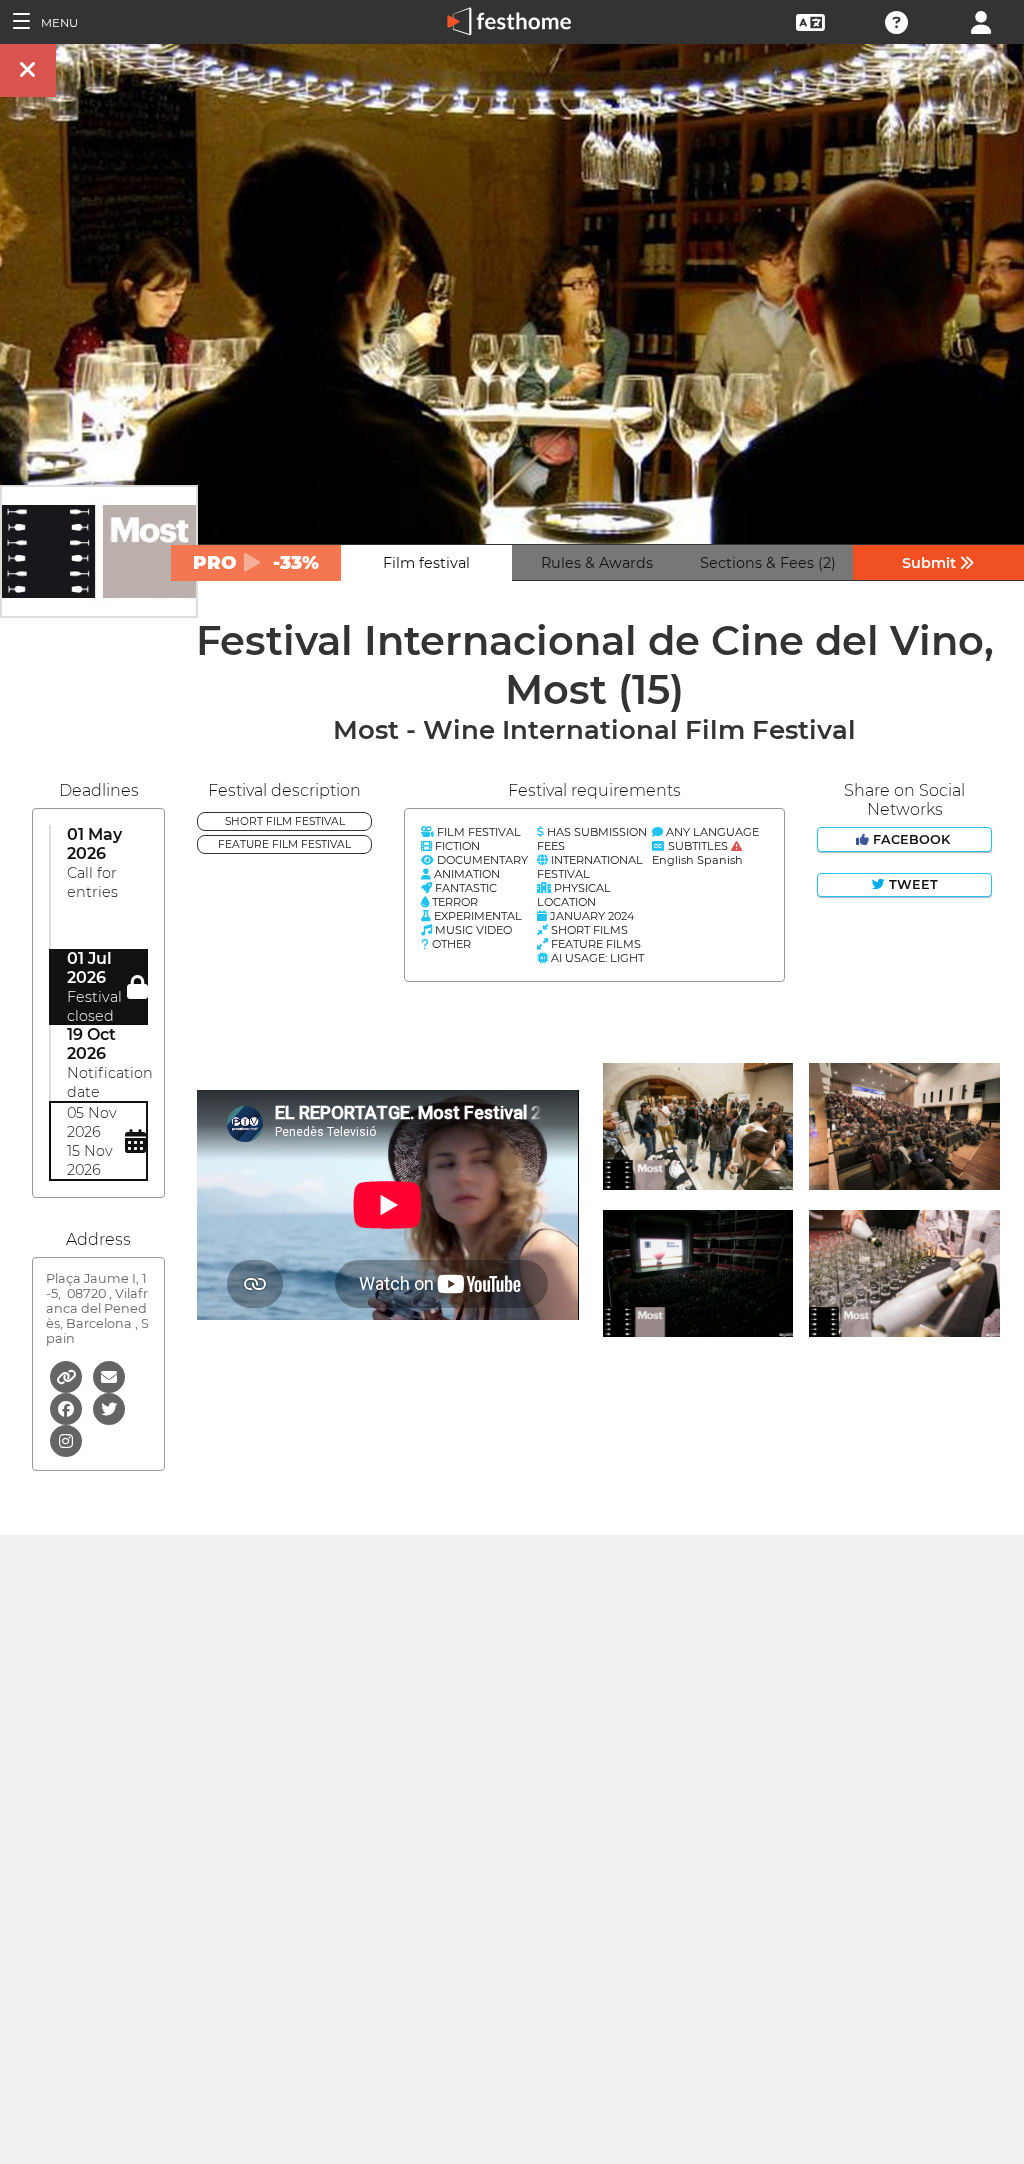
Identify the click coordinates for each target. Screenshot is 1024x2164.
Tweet (911, 884)
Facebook (911, 839)
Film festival (426, 563)
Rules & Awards (597, 563)
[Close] (28, 70)
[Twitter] (109, 1407)
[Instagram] (66, 1439)
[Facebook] (67, 1407)
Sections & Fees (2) (768, 563)
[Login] (981, 20)
